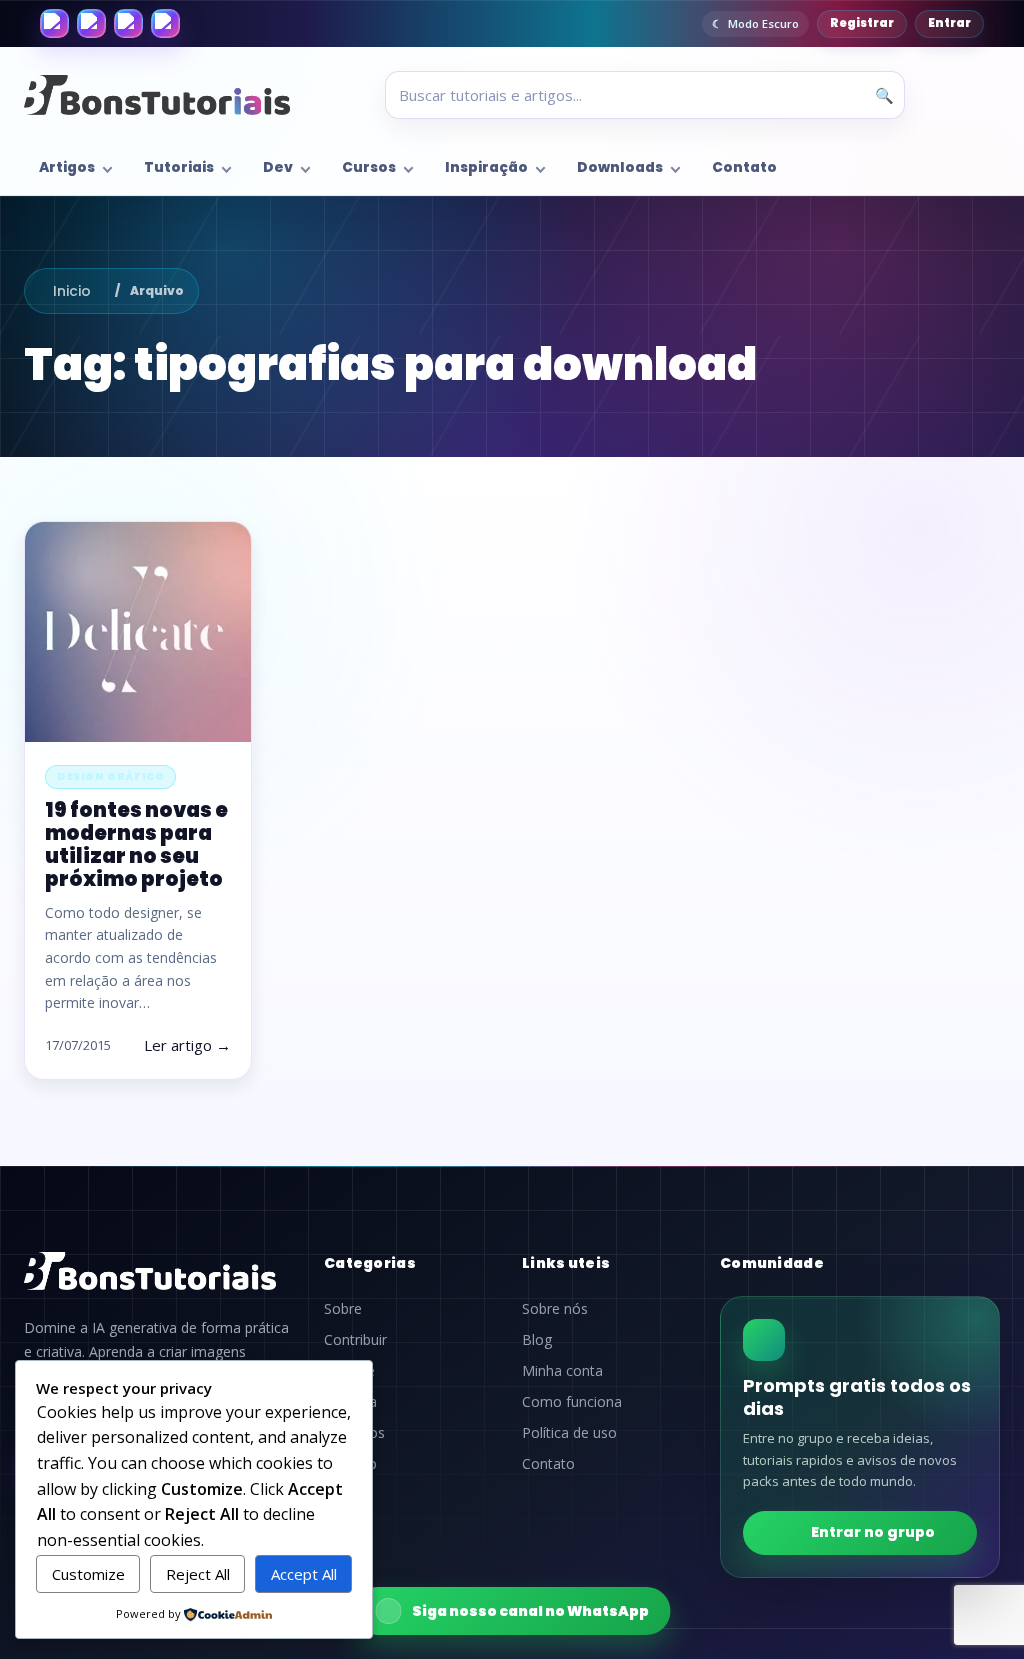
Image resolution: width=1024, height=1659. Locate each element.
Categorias (370, 1263)
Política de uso (569, 1433)
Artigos (67, 167)
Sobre (343, 1309)
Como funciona (572, 1402)
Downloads (620, 167)
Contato (744, 167)
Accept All (304, 1574)
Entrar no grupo (873, 1532)
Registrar (862, 23)
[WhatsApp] (128, 23)
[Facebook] (54, 23)
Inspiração (486, 167)
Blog (537, 1340)
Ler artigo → (187, 1045)
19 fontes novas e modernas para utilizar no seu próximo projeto (136, 845)
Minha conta (562, 1371)
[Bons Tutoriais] (157, 95)
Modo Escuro (763, 23)
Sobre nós (555, 1309)
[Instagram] (91, 23)
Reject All (198, 1574)
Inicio (72, 291)
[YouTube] (165, 23)
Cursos (369, 167)
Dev (278, 167)
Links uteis (566, 1263)
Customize (88, 1574)
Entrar (949, 23)
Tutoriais (179, 167)
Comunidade (772, 1263)
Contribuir (355, 1340)
